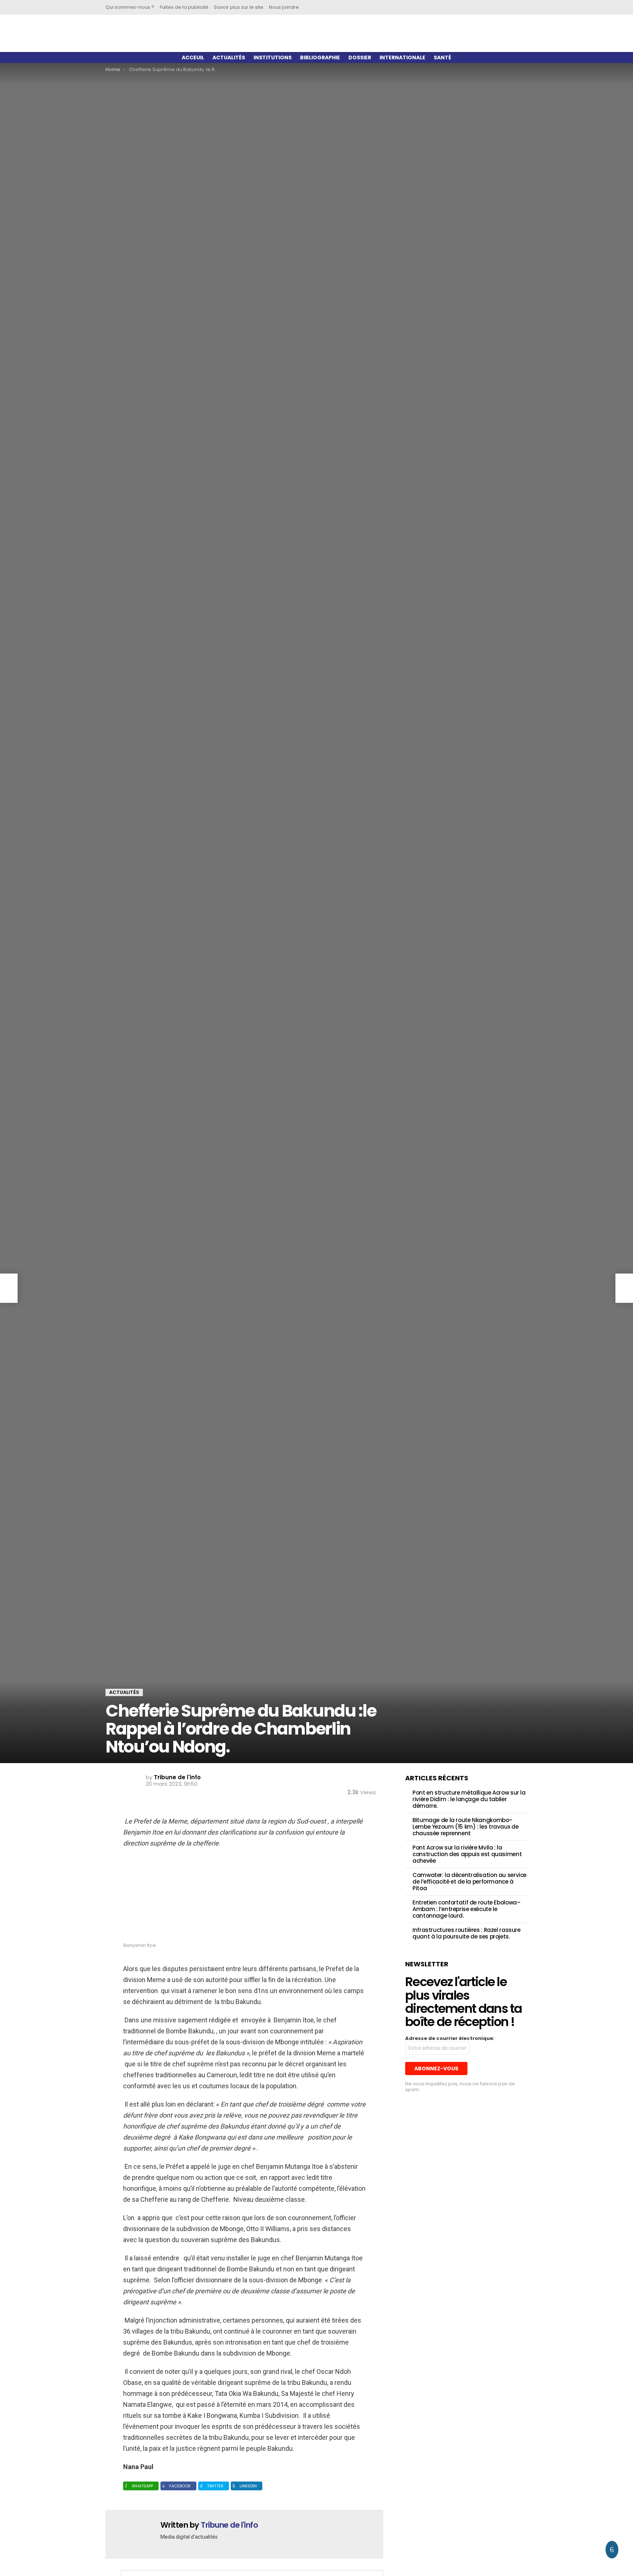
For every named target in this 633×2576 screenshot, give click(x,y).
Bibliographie (320, 57)
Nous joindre (284, 7)
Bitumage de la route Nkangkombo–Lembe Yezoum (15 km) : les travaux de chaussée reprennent (465, 1827)
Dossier (360, 57)
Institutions (273, 57)
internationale (402, 57)
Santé (443, 57)
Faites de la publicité (184, 7)
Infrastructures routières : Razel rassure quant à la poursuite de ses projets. (467, 1933)
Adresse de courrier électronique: (450, 2038)
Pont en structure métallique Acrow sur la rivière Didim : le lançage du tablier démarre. (469, 1799)
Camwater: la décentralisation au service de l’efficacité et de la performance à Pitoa (469, 1882)
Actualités (229, 57)
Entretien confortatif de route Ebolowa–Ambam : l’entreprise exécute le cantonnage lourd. (466, 1909)
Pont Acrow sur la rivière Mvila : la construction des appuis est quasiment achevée (467, 1854)
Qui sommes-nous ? (130, 7)
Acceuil (193, 57)
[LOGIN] (516, 7)
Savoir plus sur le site (239, 7)
